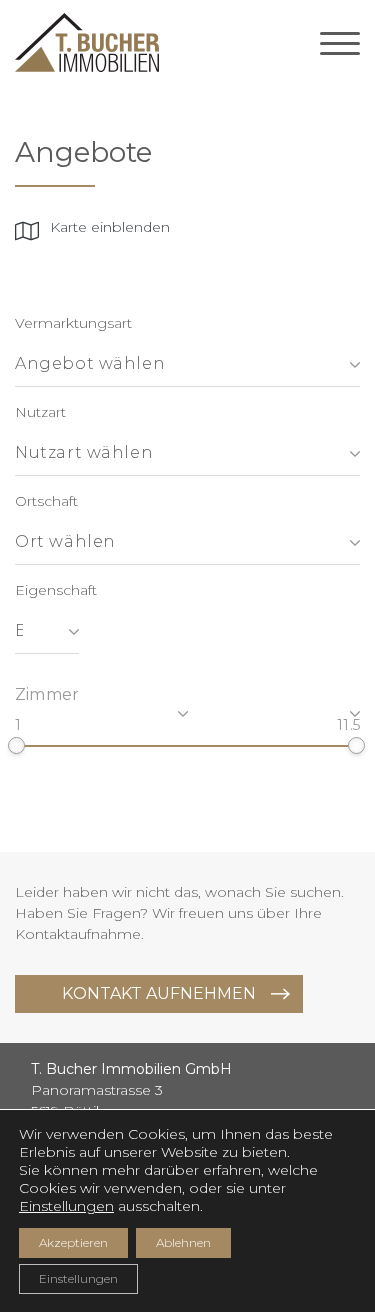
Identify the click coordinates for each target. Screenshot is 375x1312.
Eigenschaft (56, 590)
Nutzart (40, 412)
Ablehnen (183, 1242)
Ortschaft (46, 501)
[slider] (16, 745)
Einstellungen (66, 1206)
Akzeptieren (73, 1242)
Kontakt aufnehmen (159, 993)
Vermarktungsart (73, 323)
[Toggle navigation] (340, 43)
